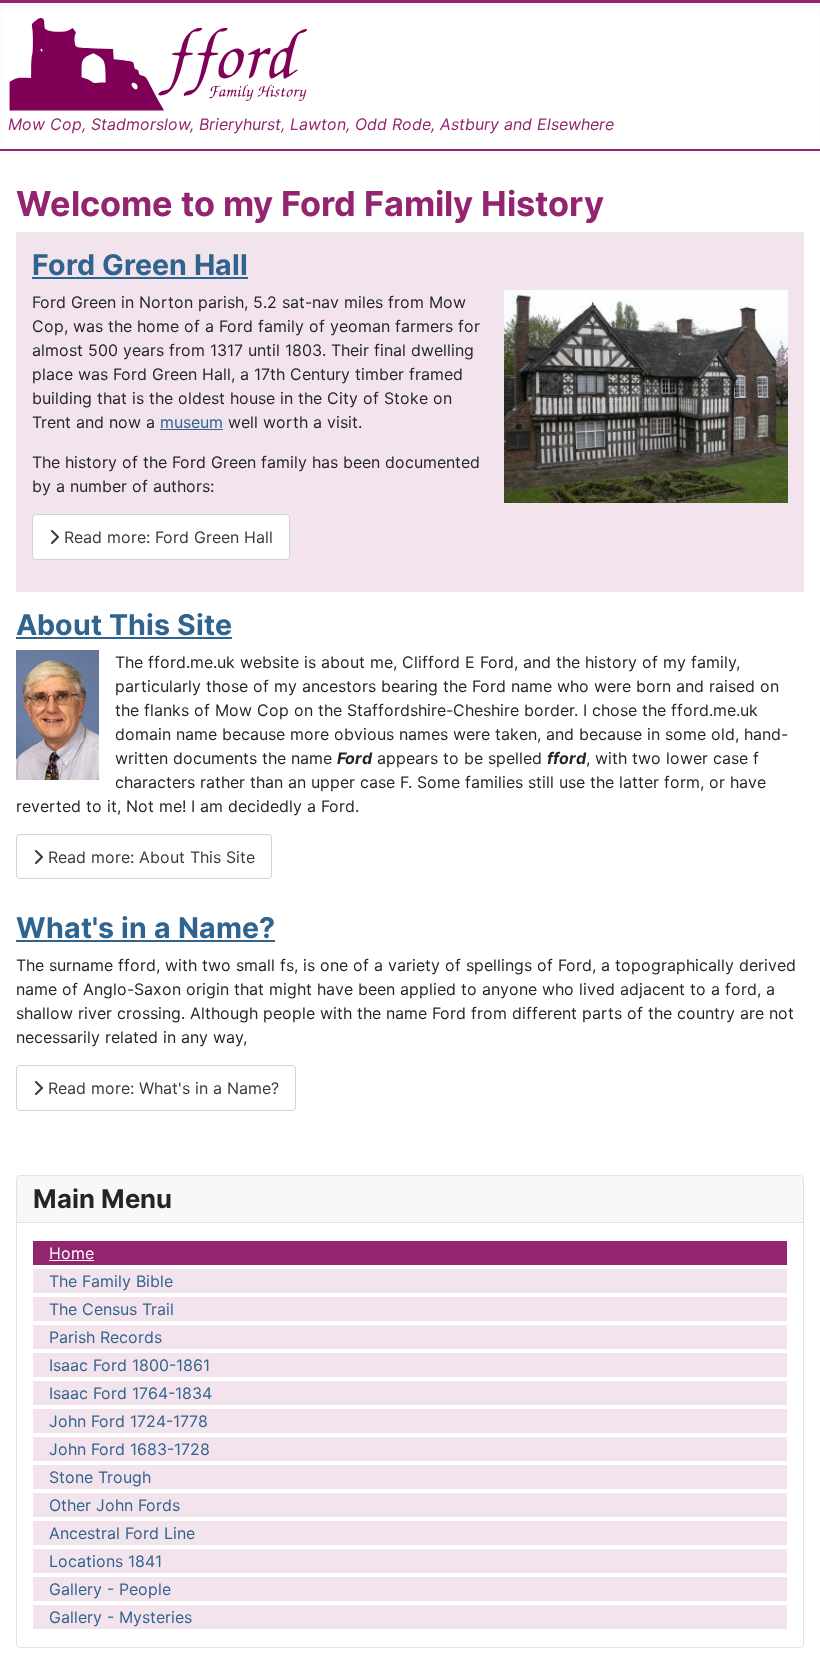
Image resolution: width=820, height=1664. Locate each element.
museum (191, 422)
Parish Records (105, 1337)
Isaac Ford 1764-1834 (130, 1393)
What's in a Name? (145, 927)
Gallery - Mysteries (120, 1617)
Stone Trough (100, 1477)
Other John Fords (114, 1505)
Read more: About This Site (149, 857)
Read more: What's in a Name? (161, 1088)
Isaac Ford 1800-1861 (129, 1365)
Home (71, 1253)
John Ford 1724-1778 (128, 1421)
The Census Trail (111, 1309)
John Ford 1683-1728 (129, 1449)
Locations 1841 (105, 1561)
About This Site (124, 624)
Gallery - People (110, 1589)
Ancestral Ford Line (122, 1533)
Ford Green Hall (140, 264)
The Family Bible (111, 1281)
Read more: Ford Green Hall (166, 537)
